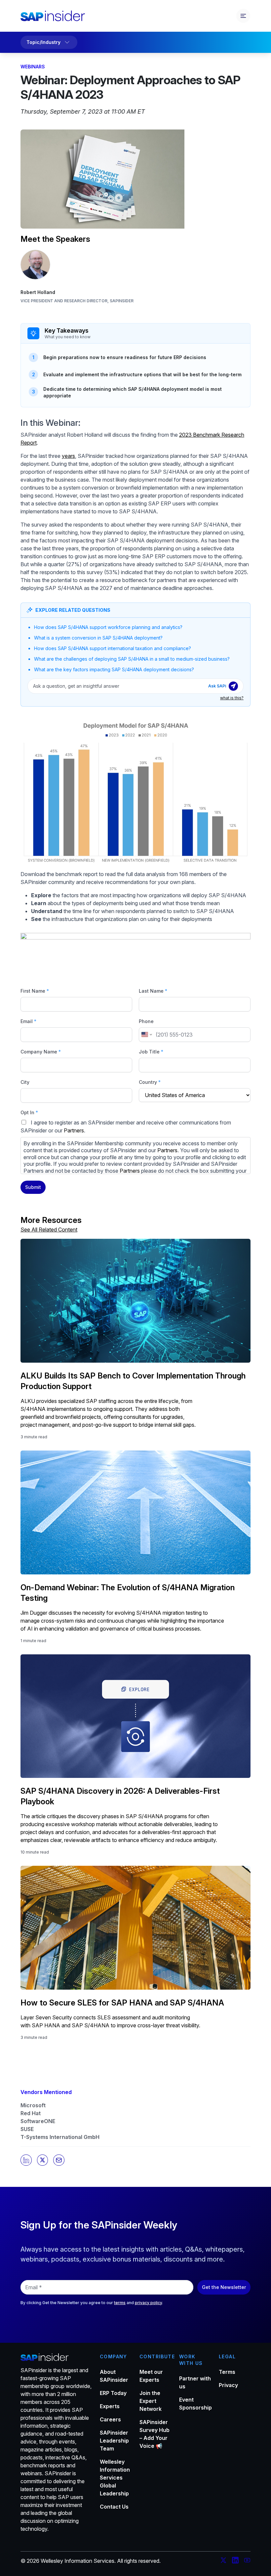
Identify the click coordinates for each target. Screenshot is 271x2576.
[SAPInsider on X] (223, 2561)
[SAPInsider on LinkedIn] (235, 2561)
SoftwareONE (38, 2121)
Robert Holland (38, 292)
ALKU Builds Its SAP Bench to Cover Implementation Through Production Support (133, 1381)
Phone (146, 1021)
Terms (227, 2372)
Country (150, 1082)
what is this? (232, 698)
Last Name (153, 991)
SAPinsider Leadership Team (114, 2441)
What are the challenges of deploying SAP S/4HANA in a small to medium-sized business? (132, 659)
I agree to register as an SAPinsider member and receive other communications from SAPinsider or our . (134, 1147)
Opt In (29, 1112)
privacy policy (148, 2303)
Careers (110, 2419)
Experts (110, 2406)
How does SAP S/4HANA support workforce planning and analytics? (108, 627)
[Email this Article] (59, 2160)
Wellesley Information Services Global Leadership (115, 2478)
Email (28, 1021)
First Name (35, 991)
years (68, 456)
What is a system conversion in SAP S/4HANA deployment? (98, 638)
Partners (74, 1130)
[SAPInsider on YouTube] (247, 2561)
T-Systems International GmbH (60, 2137)
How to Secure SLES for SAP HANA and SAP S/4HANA (122, 2003)
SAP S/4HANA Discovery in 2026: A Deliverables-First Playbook (120, 1796)
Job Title (151, 1052)
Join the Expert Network (151, 2401)
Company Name (41, 1052)
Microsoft (33, 2105)
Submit (33, 1187)
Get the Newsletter (224, 2287)
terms (120, 2303)
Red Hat (31, 2113)
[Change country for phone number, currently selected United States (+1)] (146, 1035)
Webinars (33, 67)
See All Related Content (49, 1230)
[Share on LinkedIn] (26, 2160)
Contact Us (114, 2507)
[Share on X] (43, 2160)
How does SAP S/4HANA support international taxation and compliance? (113, 648)
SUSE (27, 2129)
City (25, 1082)
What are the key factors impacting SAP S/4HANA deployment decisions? (114, 669)
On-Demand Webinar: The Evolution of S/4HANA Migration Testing (128, 1593)
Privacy (228, 2385)
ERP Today (113, 2393)
